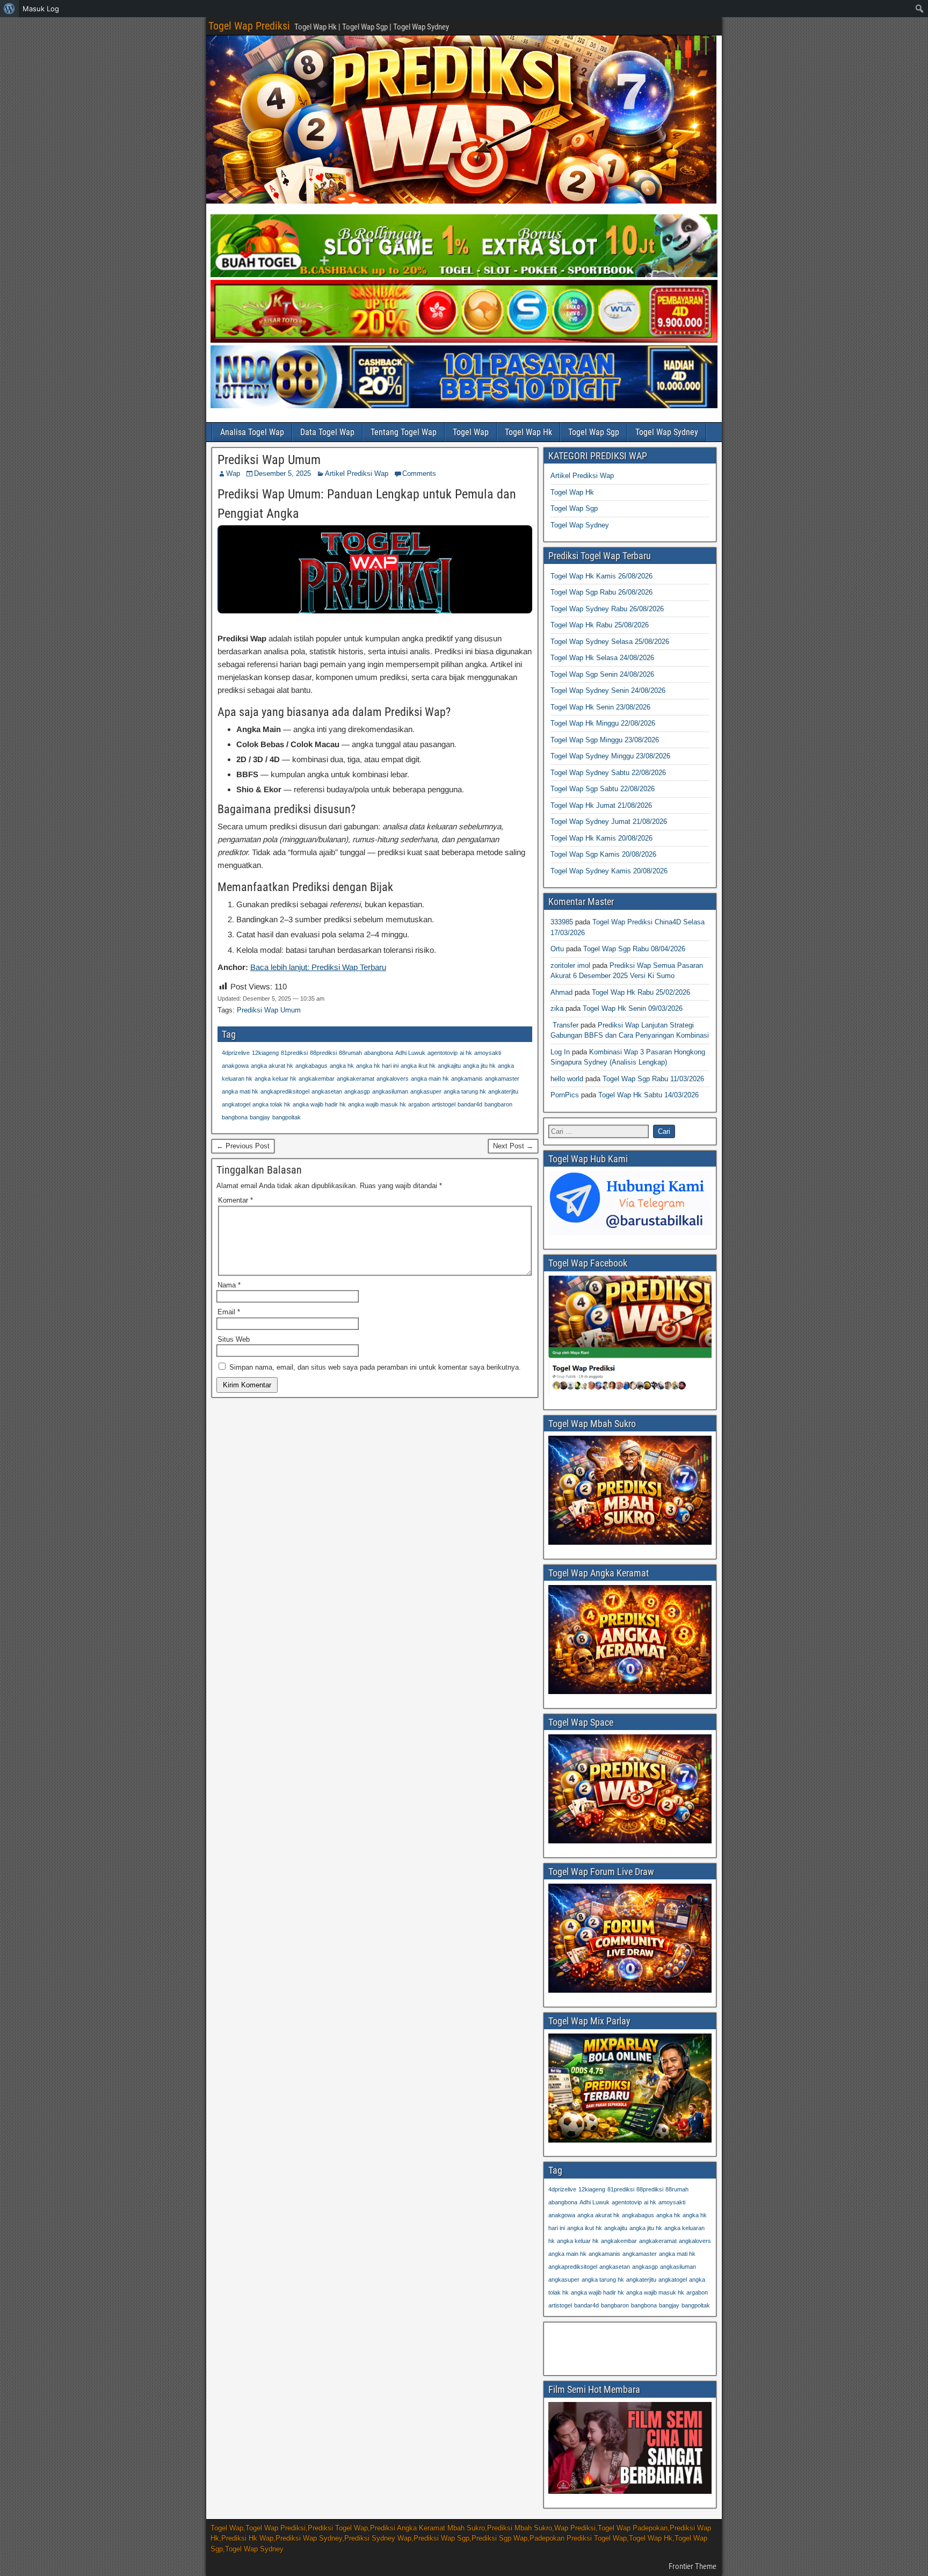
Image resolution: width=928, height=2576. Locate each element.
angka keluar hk (275, 1079)
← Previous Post (243, 1146)
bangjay (260, 1117)
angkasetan (327, 1091)
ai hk (466, 1053)
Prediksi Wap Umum (269, 460)
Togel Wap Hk (528, 432)
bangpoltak (287, 1117)
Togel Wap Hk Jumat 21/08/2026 (601, 805)
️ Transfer (564, 1025)
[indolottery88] (464, 406)
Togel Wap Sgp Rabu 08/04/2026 (634, 949)
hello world (567, 1079)
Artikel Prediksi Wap (357, 473)
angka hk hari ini (377, 1066)
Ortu (557, 949)
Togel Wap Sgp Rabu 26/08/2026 (601, 592)
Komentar (235, 1200)
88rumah (350, 1053)
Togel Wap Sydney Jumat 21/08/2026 (609, 822)
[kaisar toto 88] (464, 340)
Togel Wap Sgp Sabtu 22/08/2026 (603, 789)
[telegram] (630, 1233)
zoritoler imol (570, 965)
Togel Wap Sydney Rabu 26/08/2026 (607, 609)
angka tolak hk (271, 1104)
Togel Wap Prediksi (249, 26)
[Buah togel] (464, 275)
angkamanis (467, 1079)
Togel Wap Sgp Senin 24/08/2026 (602, 674)
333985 (562, 922)
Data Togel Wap (327, 432)
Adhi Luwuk (410, 1053)
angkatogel (236, 1104)
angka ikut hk (418, 1066)
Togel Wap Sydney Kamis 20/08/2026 (609, 871)
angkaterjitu (503, 1091)
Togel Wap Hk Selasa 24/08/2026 (602, 658)
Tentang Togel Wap (404, 432)
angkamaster (502, 1079)
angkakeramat (356, 1079)
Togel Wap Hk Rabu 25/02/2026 (641, 992)
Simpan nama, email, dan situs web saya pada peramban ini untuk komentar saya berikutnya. (375, 1367)
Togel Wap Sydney (667, 432)
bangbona (235, 1117)
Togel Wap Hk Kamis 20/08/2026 (601, 838)
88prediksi (323, 1053)
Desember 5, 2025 (282, 473)
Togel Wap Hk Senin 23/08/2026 (600, 707)
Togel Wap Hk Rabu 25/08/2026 (600, 625)
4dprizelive (236, 1053)
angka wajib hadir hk (319, 1104)
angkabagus (311, 1066)
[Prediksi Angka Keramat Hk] (630, 1692)
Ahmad (561, 992)
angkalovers (393, 1079)
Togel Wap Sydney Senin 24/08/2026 (608, 690)
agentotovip (443, 1053)
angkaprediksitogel (285, 1091)
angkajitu (449, 1066)
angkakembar (317, 1079)
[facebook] (630, 1393)
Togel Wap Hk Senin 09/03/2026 (633, 1008)
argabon (419, 1104)
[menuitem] (9, 9)
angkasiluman (390, 1091)
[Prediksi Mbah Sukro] (630, 1542)
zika (557, 1008)
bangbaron (498, 1104)
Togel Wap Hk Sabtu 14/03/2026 (648, 1095)
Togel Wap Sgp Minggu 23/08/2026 (605, 740)
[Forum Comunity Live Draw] (630, 1990)
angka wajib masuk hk (377, 1104)
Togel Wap (471, 432)
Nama (229, 1285)
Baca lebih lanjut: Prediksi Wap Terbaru (318, 967)
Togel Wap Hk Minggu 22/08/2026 (603, 723)
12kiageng (265, 1053)
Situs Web (234, 1339)
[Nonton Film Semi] (630, 2491)
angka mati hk (240, 1091)
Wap (233, 473)
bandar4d (470, 1104)
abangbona (379, 1053)
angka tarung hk (465, 1091)
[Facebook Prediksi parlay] (630, 2140)
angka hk (342, 1066)
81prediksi (294, 1053)
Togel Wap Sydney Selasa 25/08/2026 (610, 642)
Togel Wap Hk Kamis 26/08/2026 (601, 576)
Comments (419, 473)
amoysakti (488, 1053)
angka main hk (430, 1079)
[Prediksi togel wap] (630, 1841)
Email (229, 1312)
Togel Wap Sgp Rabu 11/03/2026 (653, 1079)
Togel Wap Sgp (594, 432)
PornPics (565, 1095)
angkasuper (426, 1091)
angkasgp (357, 1091)
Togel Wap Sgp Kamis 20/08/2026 (603, 854)
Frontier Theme (693, 2566)
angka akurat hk (272, 1066)
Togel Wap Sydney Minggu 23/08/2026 (610, 756)
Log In (560, 1052)
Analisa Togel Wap (252, 432)
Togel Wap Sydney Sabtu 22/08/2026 (608, 773)
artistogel (444, 1104)
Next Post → (513, 1146)
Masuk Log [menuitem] (41, 9)
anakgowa (235, 1066)
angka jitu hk (479, 1066)
